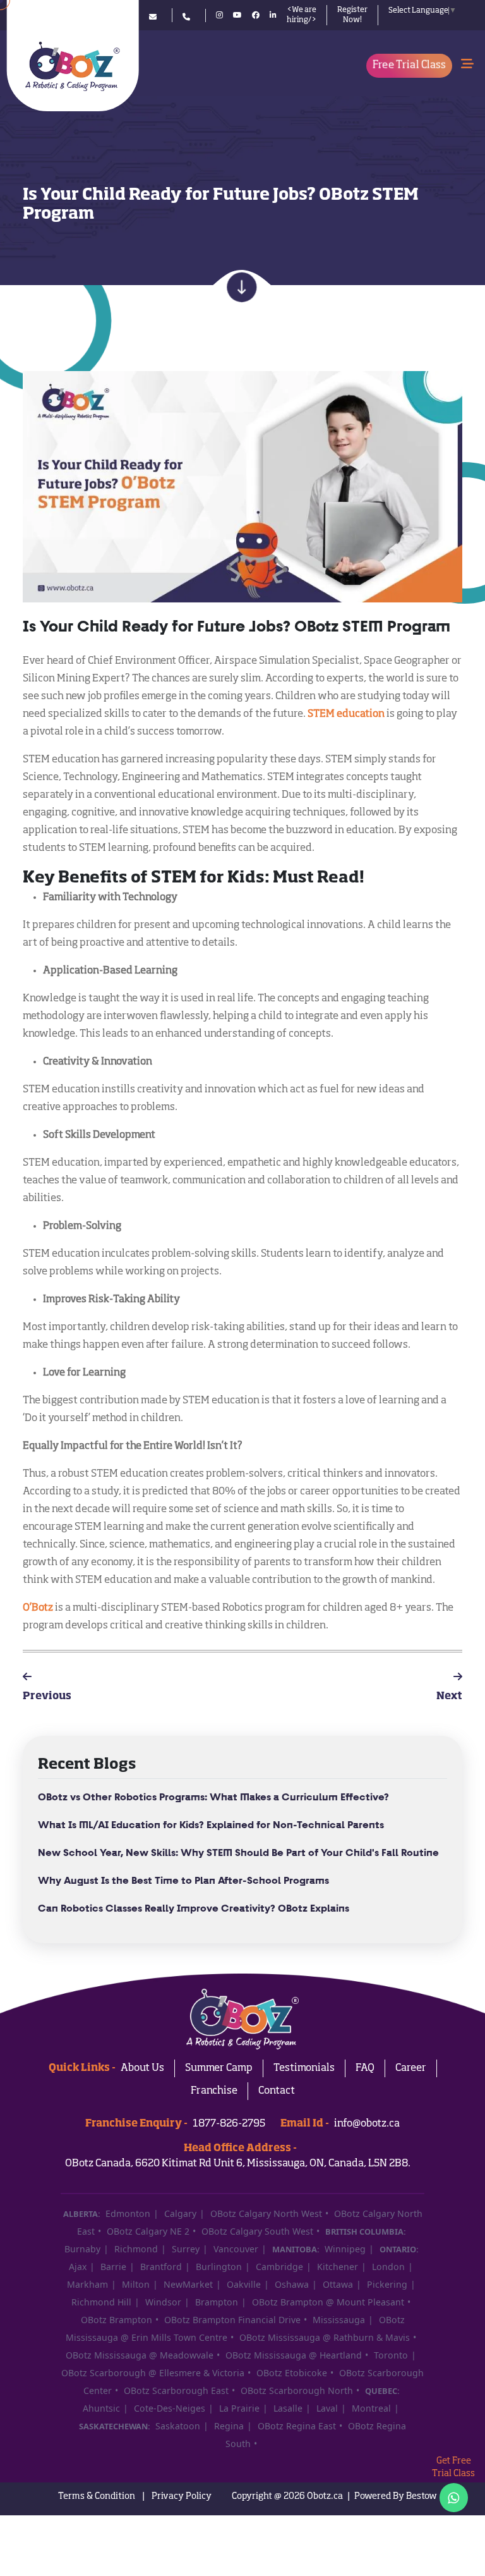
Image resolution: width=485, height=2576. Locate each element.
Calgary (180, 2213)
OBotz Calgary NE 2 (148, 2231)
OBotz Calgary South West (257, 2231)
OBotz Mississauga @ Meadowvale (140, 2355)
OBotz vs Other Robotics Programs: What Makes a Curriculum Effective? (213, 1798)
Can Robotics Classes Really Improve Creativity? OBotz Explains (194, 1909)
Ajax (78, 2267)
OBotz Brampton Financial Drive (232, 2320)
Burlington (219, 2267)
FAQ (365, 2068)
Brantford (161, 2267)
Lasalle (288, 2408)
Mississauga (339, 2320)
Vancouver (236, 2249)
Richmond (136, 2249)
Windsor (163, 2302)
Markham (87, 2284)
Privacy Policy (182, 2496)
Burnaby (82, 2249)
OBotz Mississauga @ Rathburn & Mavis (325, 2337)
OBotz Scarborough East (176, 2390)
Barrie (113, 2267)
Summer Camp (219, 2068)
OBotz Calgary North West (266, 2213)
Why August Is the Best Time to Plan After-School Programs (183, 1881)
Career (411, 2068)
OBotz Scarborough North (297, 2390)
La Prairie (239, 2408)
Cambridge (279, 2267)
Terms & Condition (97, 2496)
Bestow (422, 2496)
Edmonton (128, 2213)
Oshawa (292, 2284)
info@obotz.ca (367, 2124)
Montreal (371, 2408)
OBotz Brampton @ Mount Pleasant (328, 2302)
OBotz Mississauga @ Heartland (294, 2355)
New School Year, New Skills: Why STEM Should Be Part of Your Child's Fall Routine (238, 1853)
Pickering (387, 2284)
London (388, 2267)
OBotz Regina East (297, 2426)
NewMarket (188, 2284)
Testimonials (304, 2068)
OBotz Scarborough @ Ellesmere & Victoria (153, 2373)
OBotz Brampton (117, 2320)
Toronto (391, 2355)
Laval (327, 2408)
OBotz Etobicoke (292, 2373)
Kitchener (338, 2267)
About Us (142, 2068)
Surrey (186, 2249)
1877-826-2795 (229, 2124)
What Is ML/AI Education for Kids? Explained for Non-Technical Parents (211, 1826)
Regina (229, 2426)
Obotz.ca (325, 2496)
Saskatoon (178, 2426)
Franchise (214, 2091)
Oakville (244, 2284)
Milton (136, 2284)
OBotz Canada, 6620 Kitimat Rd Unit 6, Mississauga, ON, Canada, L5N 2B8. (238, 2164)
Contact (277, 2091)
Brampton (217, 2302)
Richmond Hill (101, 2302)
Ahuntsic (101, 2408)
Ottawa (338, 2284)
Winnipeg (345, 2249)
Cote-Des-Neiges (170, 2408)
